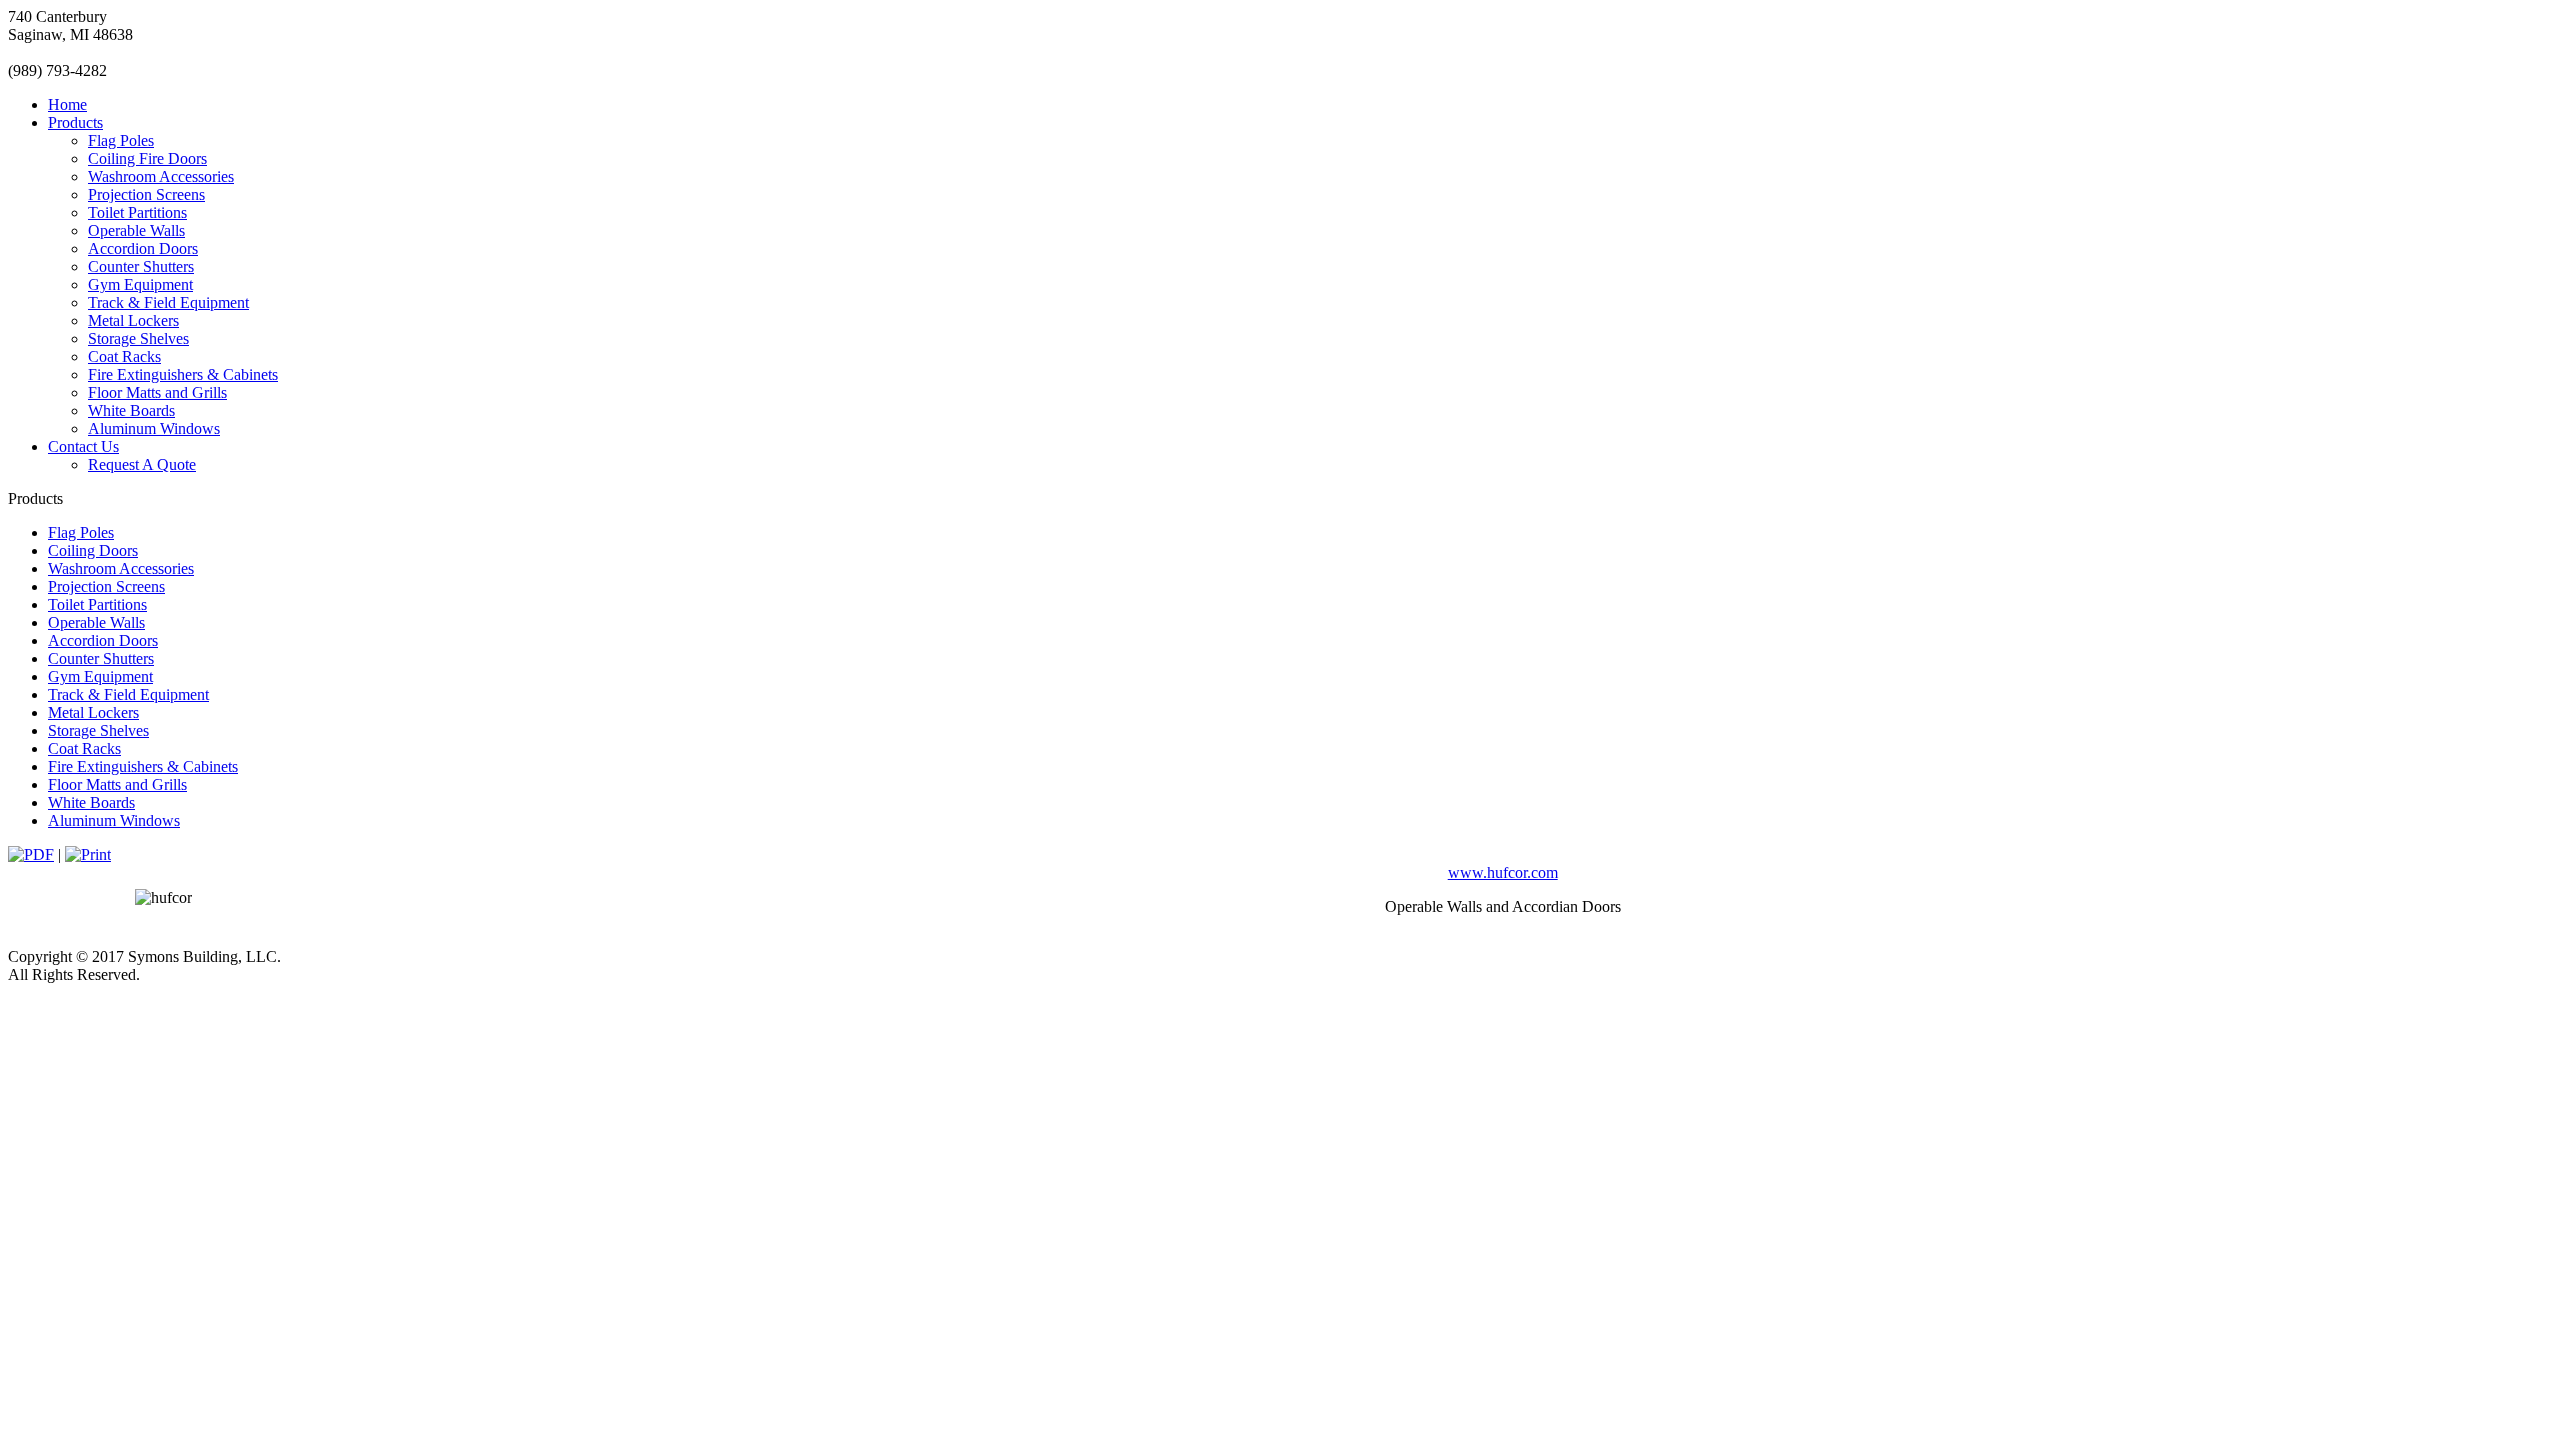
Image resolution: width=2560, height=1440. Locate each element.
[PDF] (31, 854)
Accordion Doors (143, 248)
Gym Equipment (140, 284)
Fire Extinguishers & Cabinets (183, 374)
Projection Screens (146, 194)
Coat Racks (124, 356)
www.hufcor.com (1503, 872)
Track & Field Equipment (168, 302)
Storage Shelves (138, 338)
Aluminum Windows (154, 428)
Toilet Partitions (137, 212)
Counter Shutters (141, 266)
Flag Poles (121, 140)
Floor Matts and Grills (157, 392)
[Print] (88, 854)
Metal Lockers (133, 320)
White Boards (131, 410)
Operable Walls (136, 230)
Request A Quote (142, 464)
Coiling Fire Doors (147, 158)
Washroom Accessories (161, 176)
